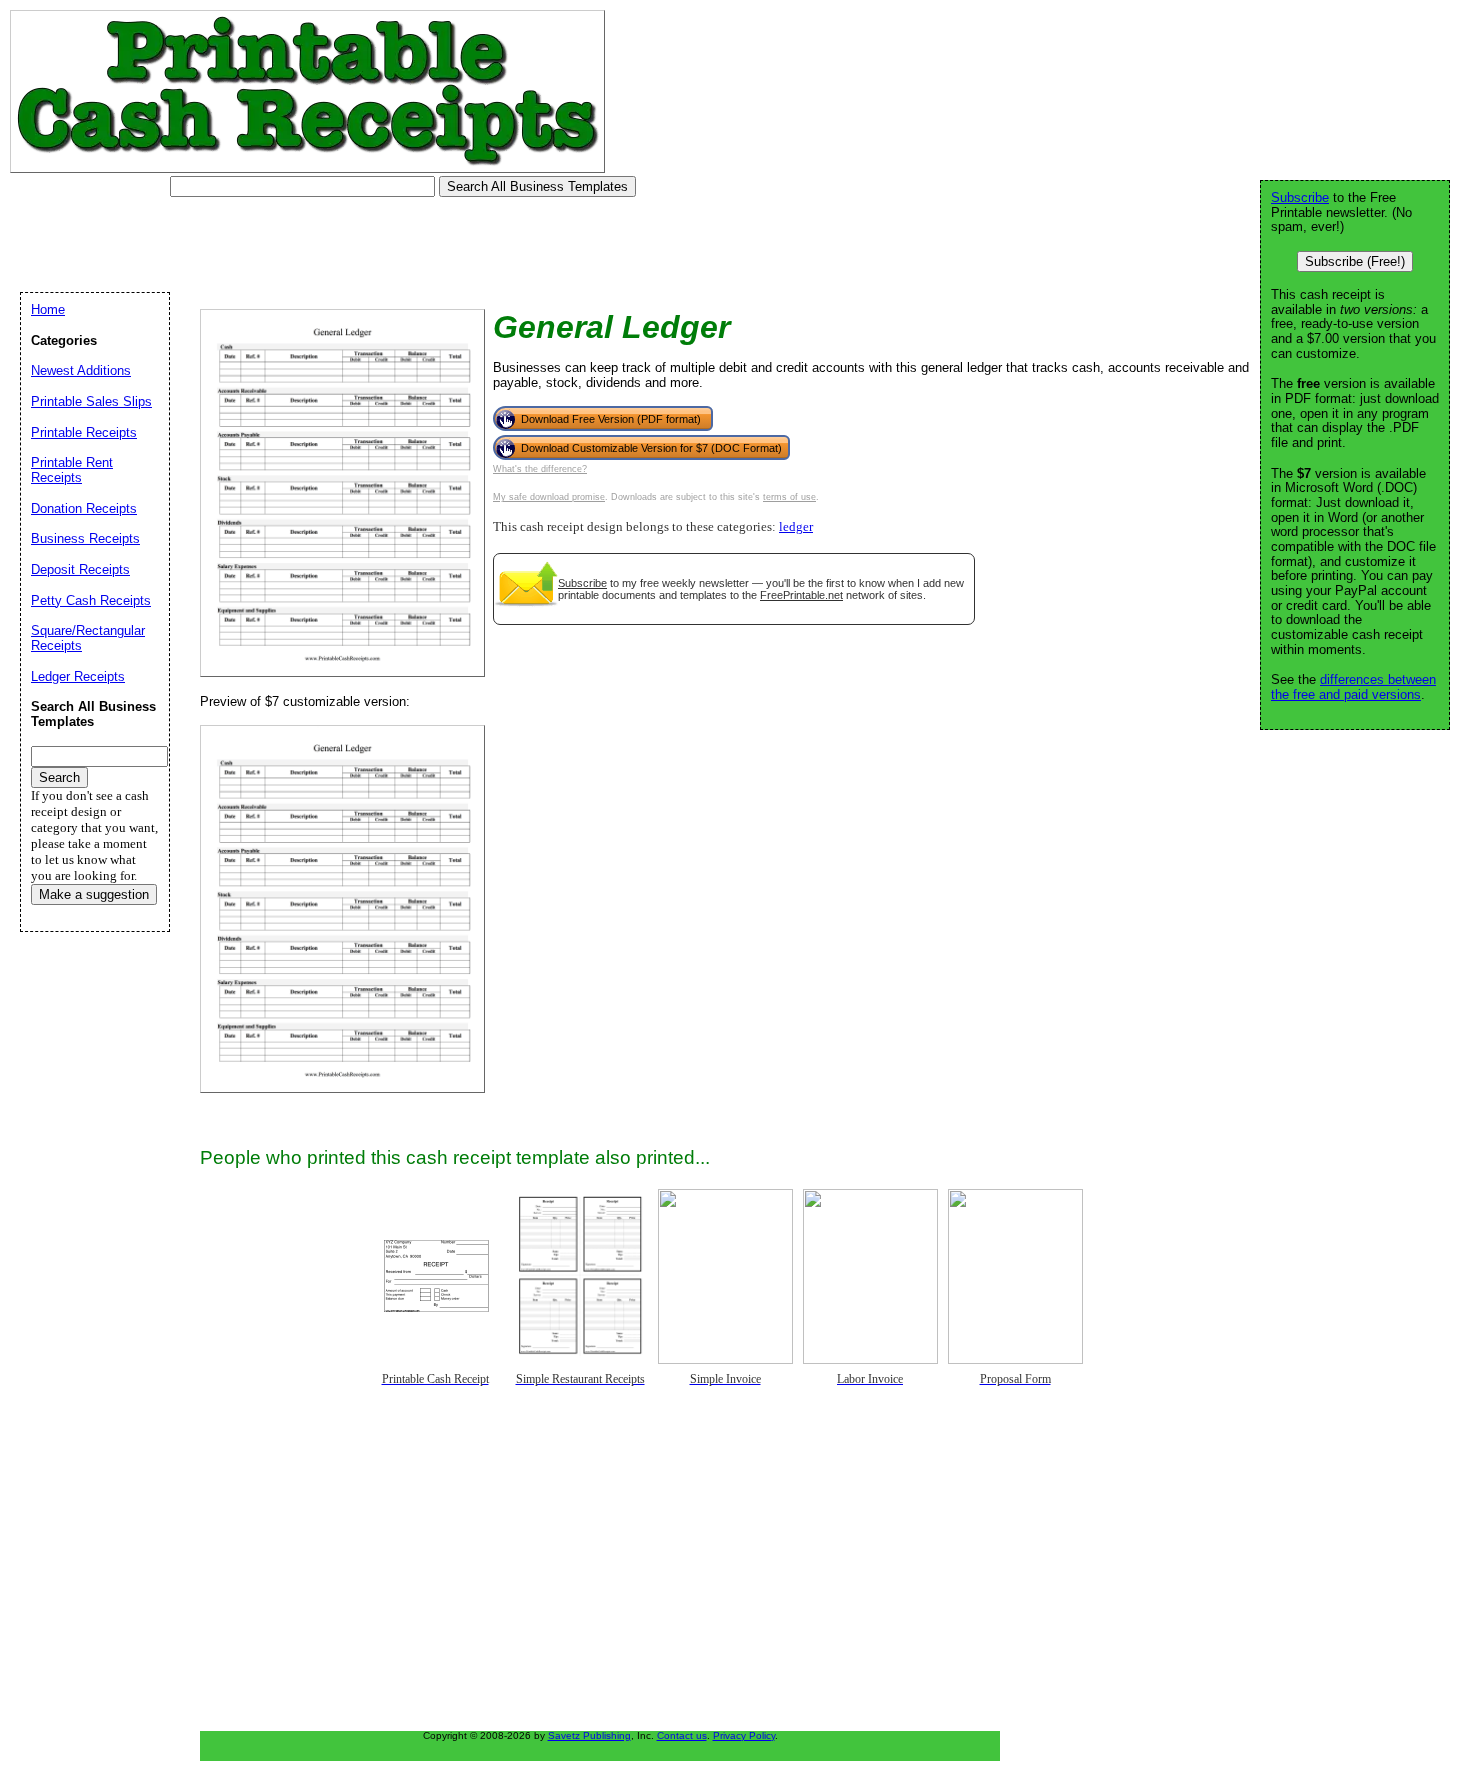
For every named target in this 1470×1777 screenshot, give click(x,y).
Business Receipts (85, 538)
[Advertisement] (374, 245)
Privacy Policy (744, 1735)
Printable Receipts (84, 432)
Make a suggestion (94, 894)
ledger (796, 527)
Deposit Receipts (80, 569)
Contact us (682, 1735)
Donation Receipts (84, 508)
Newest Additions (81, 370)
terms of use (789, 497)
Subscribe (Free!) (1355, 261)
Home (48, 309)
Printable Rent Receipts (72, 470)
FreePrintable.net (801, 595)
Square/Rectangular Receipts (88, 638)
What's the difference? (540, 469)
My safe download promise (549, 497)
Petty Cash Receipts (91, 600)
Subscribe (582, 583)
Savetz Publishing (589, 1735)
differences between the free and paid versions (1353, 687)
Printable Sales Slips (91, 401)
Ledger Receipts (78, 676)
